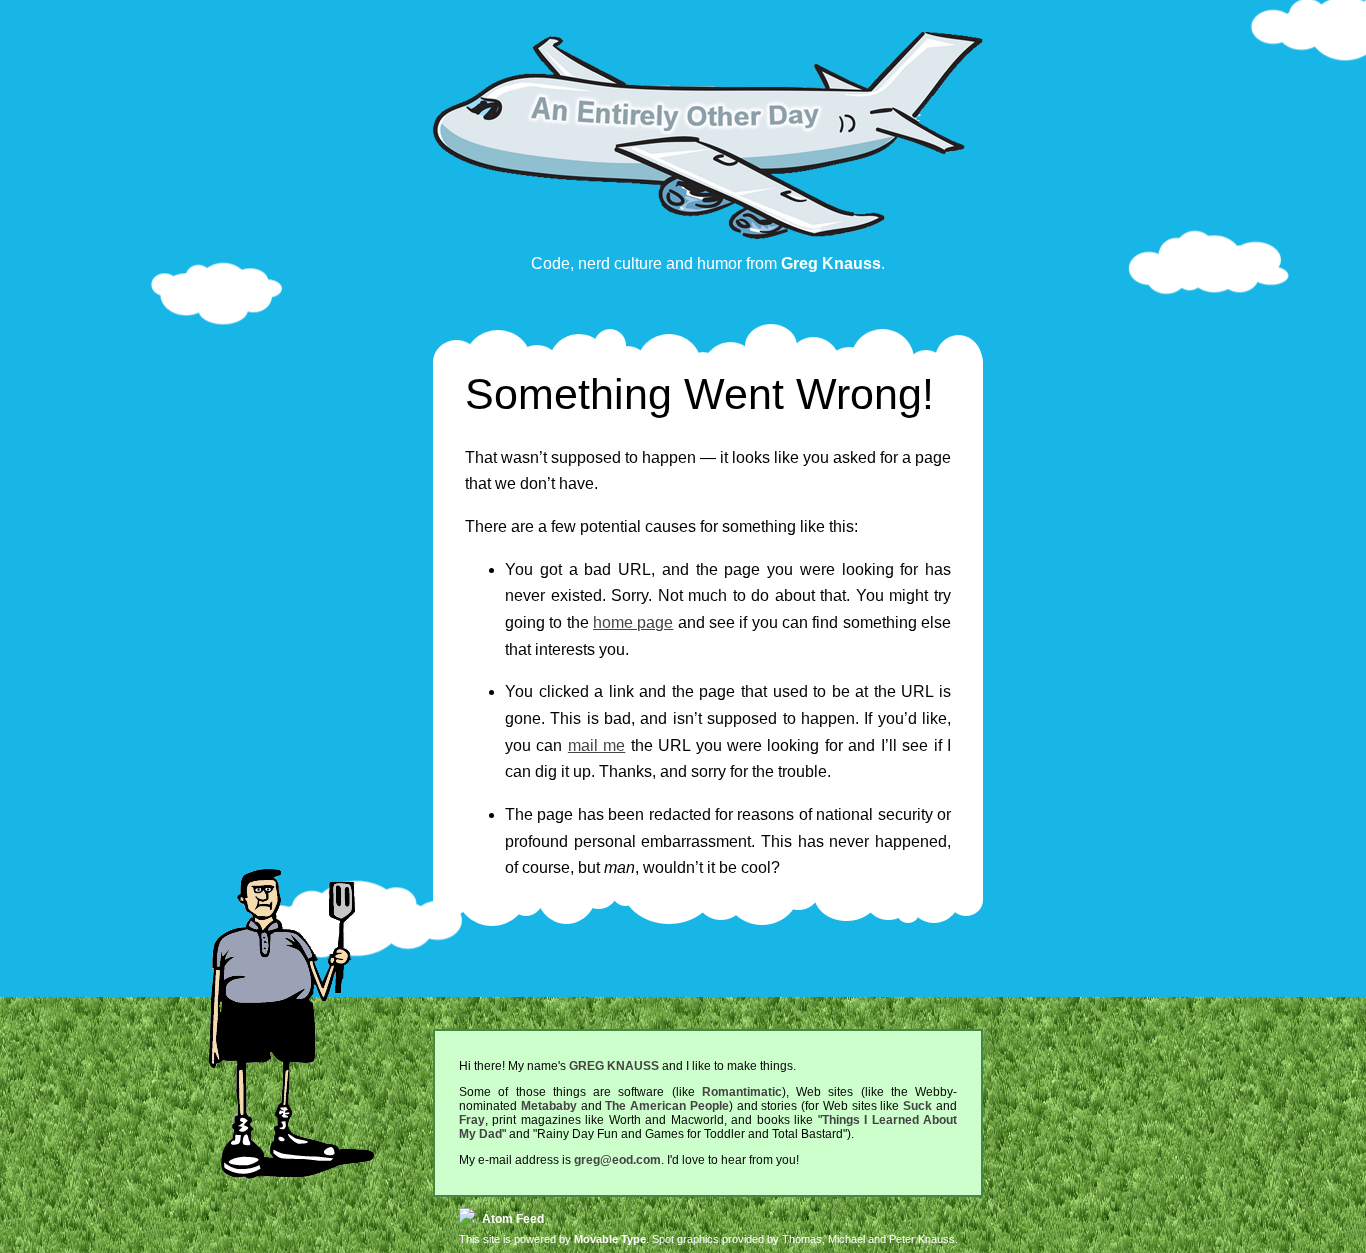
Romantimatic (742, 1092)
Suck (917, 1106)
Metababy (549, 1106)
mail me (596, 745)
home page (633, 622)
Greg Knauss (831, 263)
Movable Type (610, 1239)
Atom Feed (511, 1219)
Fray (472, 1120)
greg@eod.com (617, 1160)
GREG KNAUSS (614, 1066)
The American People (667, 1106)
